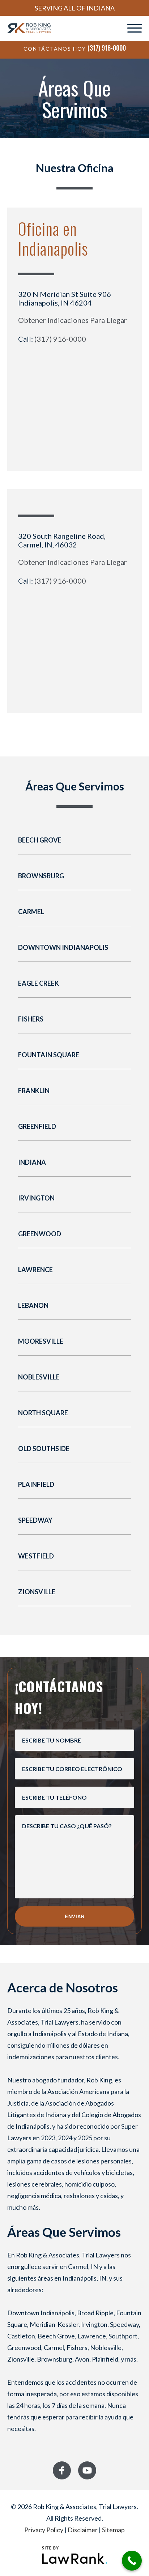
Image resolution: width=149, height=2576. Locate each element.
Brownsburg (41, 876)
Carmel (31, 912)
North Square (43, 1413)
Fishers (31, 1019)
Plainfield (36, 1484)
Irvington (36, 1198)
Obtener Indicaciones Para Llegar (73, 320)
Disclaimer (83, 2530)
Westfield (36, 1556)
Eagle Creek (39, 983)
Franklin (34, 1091)
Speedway (35, 1520)
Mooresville (41, 1341)
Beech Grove (40, 840)
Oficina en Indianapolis (53, 238)
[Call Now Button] (132, 2561)
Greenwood (40, 1234)
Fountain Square (49, 1055)
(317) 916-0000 (107, 48)
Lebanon (33, 1305)
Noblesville (39, 1377)
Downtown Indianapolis (63, 947)
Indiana (32, 1162)
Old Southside (44, 1449)
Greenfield (37, 1126)
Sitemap (113, 2530)
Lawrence (35, 1270)
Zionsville (37, 1592)
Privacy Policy (44, 2530)
